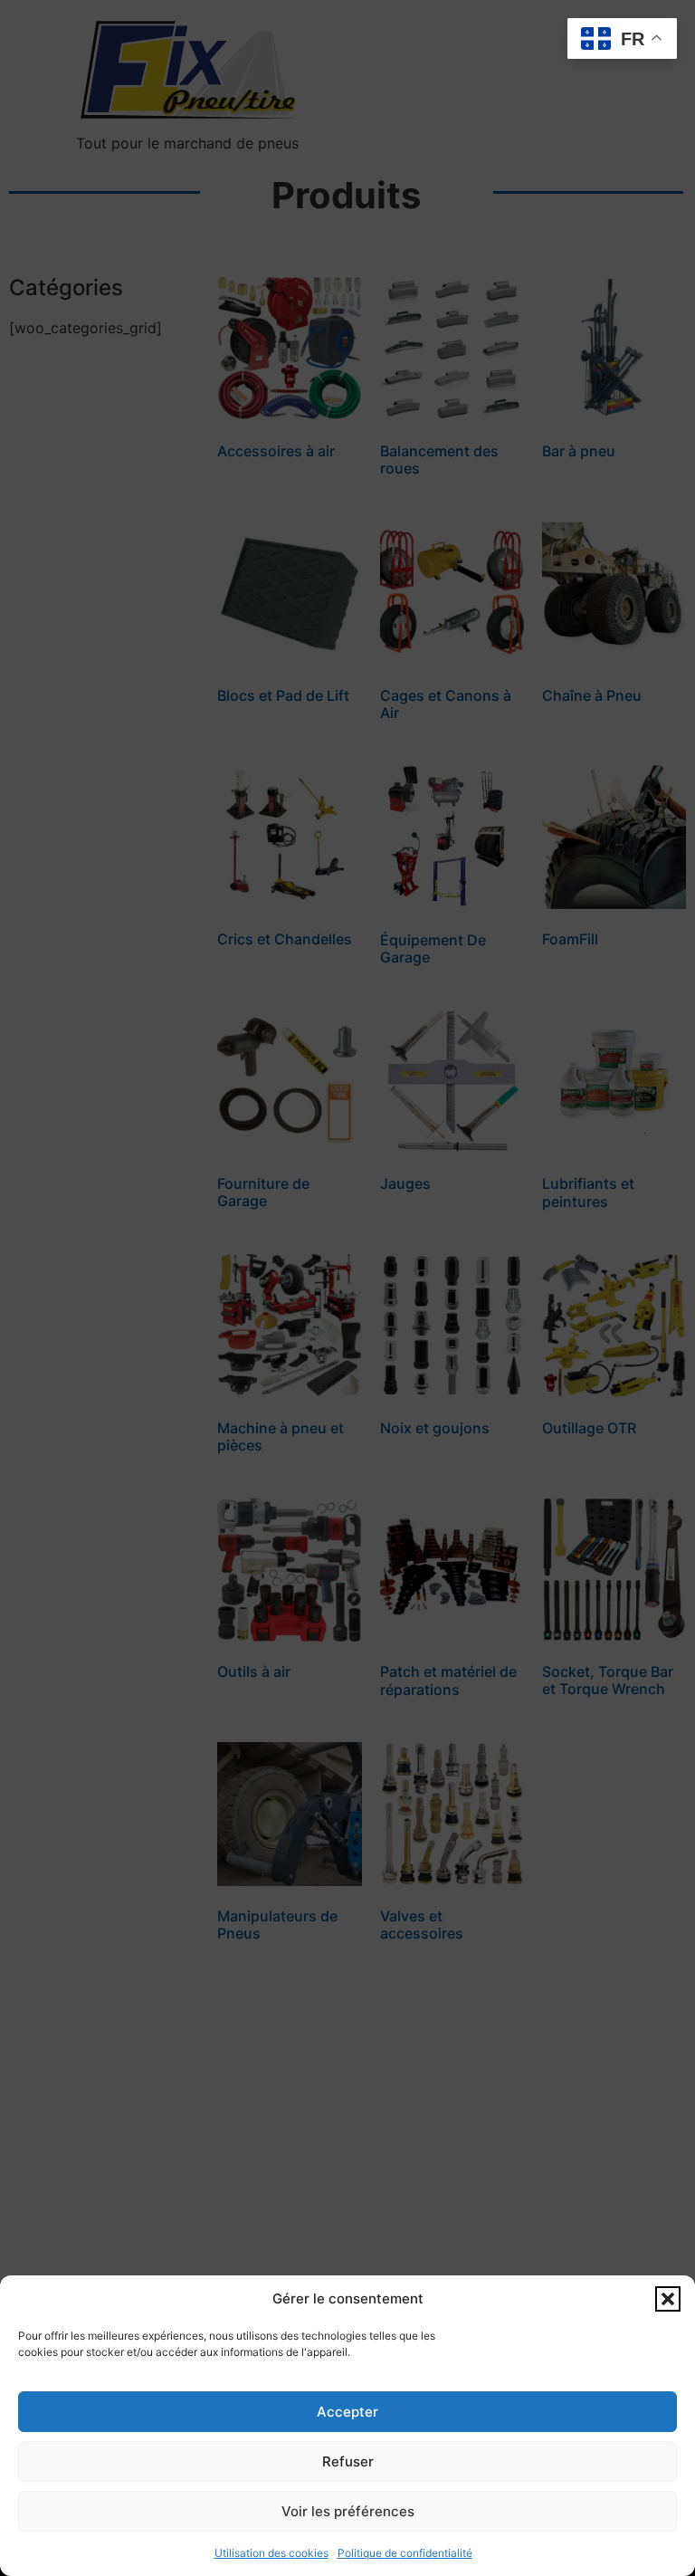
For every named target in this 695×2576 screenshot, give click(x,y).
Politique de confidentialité (405, 2553)
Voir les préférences (348, 2511)
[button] (668, 2299)
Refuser (348, 2461)
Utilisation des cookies (271, 2553)
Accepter (347, 2412)
